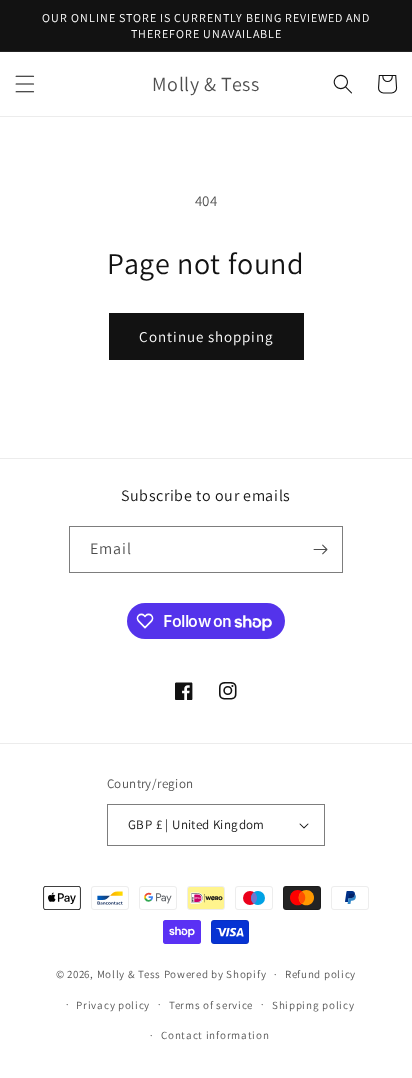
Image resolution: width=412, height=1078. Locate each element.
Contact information (215, 1035)
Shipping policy (313, 1005)
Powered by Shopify (215, 974)
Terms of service (211, 1005)
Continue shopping (206, 336)
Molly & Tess (129, 974)
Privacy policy (113, 1005)
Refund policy (320, 974)
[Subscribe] (320, 549)
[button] (25, 84)
